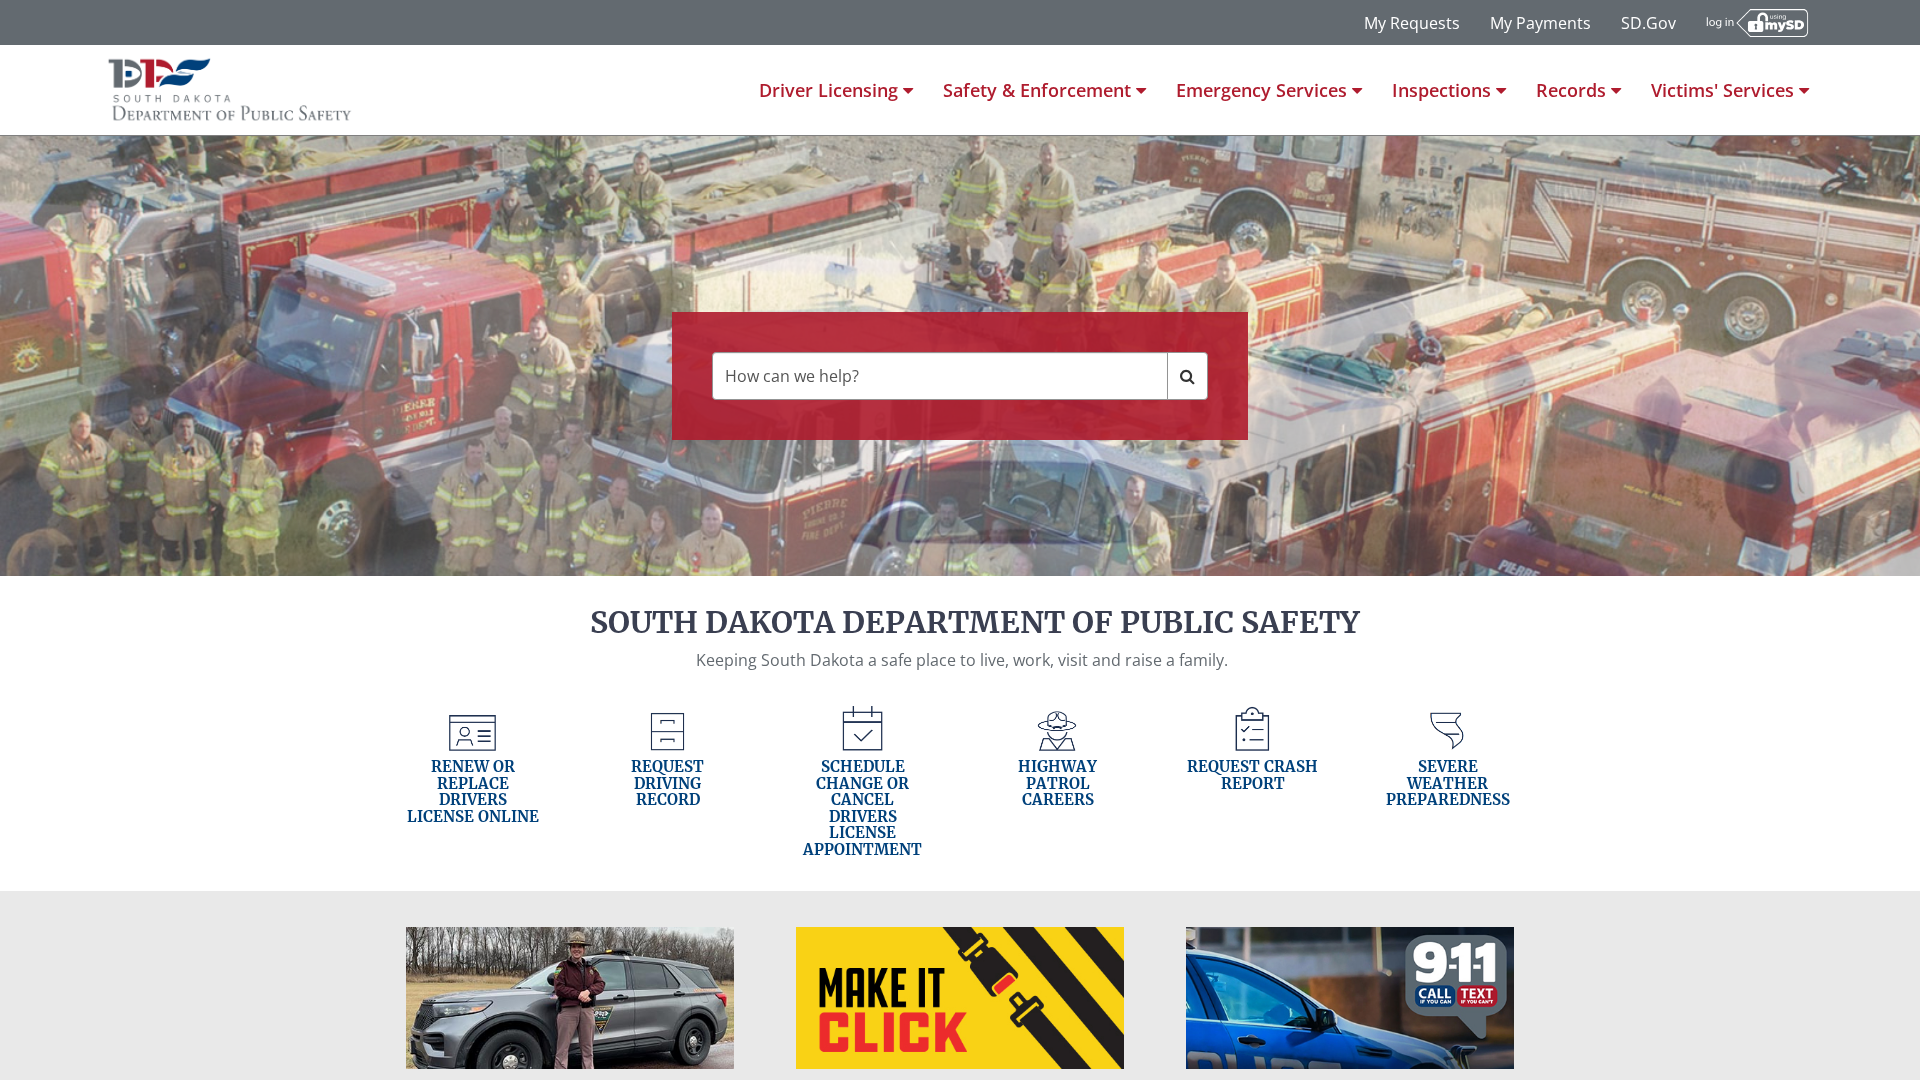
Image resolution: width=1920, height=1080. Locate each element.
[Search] (1187, 376)
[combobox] (940, 376)
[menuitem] (836, 90)
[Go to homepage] (230, 90)
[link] (472, 782)
